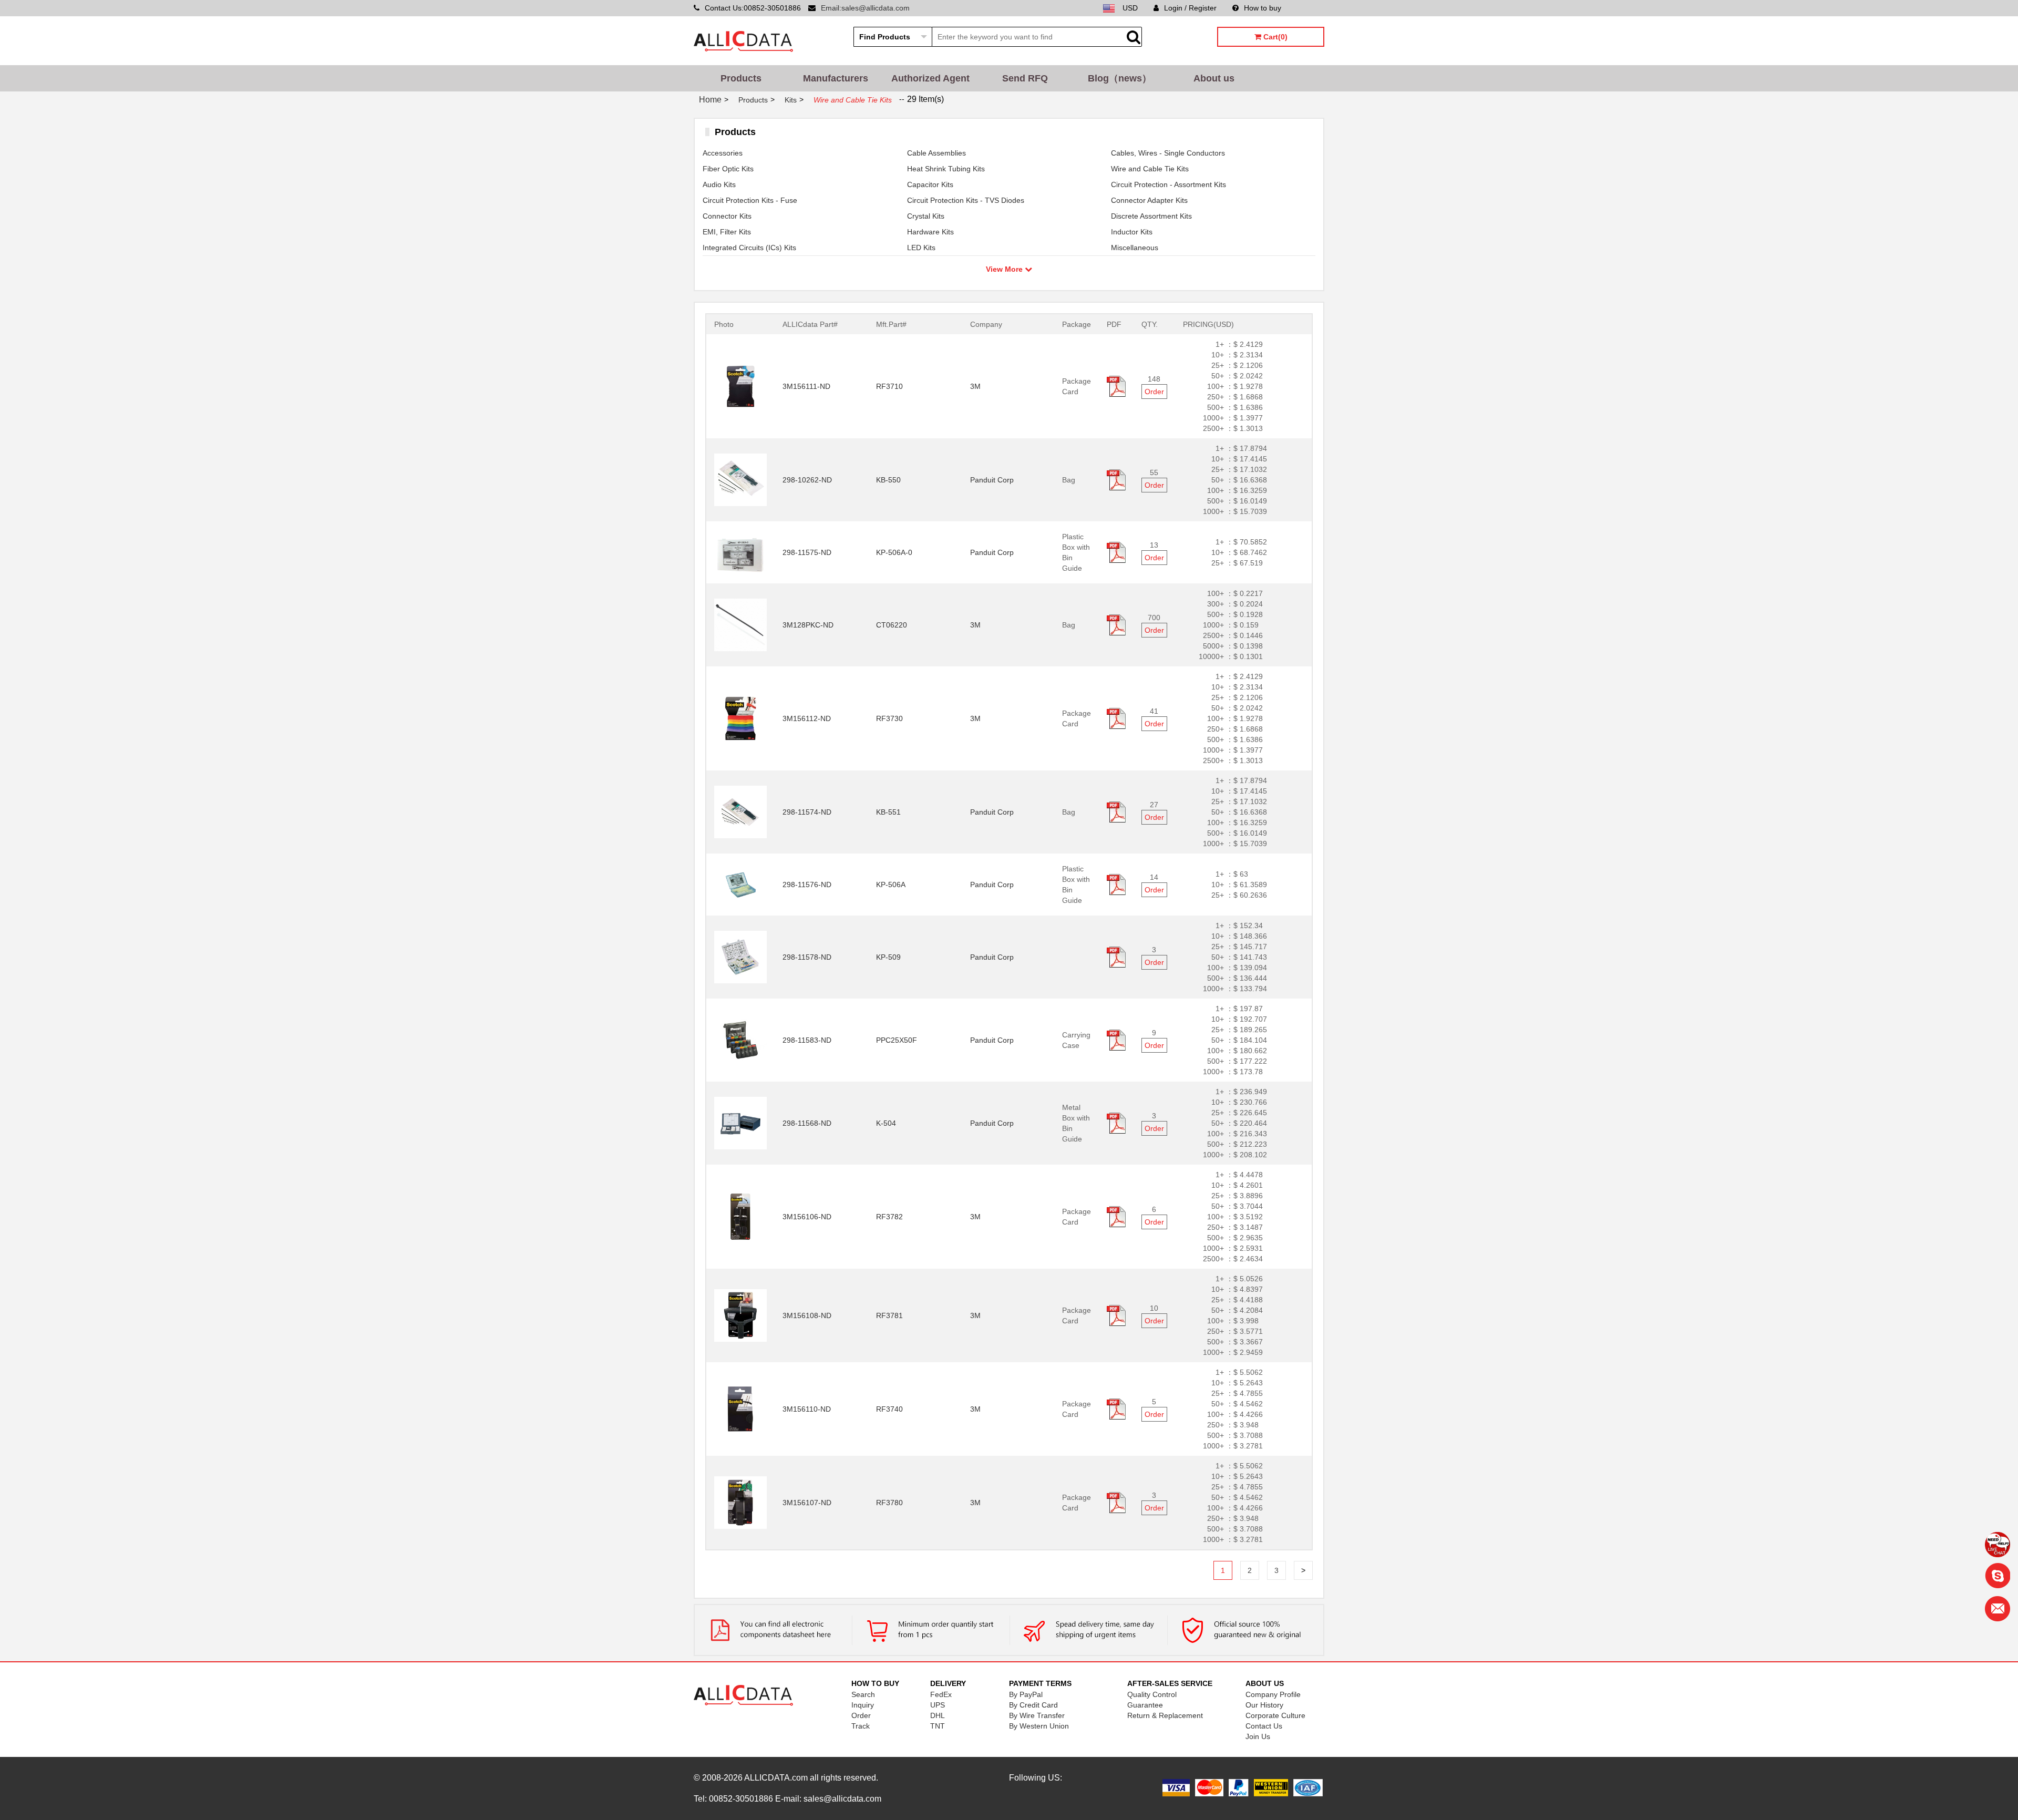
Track (861, 1726)
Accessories (723, 153)
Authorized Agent (930, 78)
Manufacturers (836, 78)
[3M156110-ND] (740, 1408)
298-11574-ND (807, 812)
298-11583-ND (807, 1040)
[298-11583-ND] (740, 1040)
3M (975, 386)
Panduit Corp (992, 480)
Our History (1264, 1705)
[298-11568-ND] (740, 1123)
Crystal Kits (926, 216)
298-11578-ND (807, 957)
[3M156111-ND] (740, 386)
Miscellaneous (1135, 248)
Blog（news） (1120, 78)
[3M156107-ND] (740, 1502)
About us (1214, 78)
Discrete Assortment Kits (1151, 216)
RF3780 (889, 1503)
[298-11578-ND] (740, 957)
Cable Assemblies (936, 153)
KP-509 (888, 957)
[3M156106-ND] (740, 1216)
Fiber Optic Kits (728, 169)
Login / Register (1190, 8)
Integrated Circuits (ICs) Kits (749, 248)
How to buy (1263, 8)
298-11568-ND (807, 1123)
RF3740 (889, 1409)
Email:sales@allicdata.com (865, 8)
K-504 (886, 1123)
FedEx (941, 1694)
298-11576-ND (807, 885)
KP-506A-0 (894, 552)
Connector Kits (727, 216)
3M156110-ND (807, 1409)
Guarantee (1145, 1705)
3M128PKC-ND (808, 625)
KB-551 (888, 812)
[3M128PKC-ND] (740, 624)
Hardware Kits (930, 232)
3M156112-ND (807, 718)
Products (741, 78)
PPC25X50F (897, 1040)
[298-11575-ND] (740, 552)
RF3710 (889, 386)
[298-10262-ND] (740, 479)
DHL (938, 1715)
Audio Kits (719, 184)
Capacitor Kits (930, 184)
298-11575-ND (807, 552)
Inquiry (863, 1705)
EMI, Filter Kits (727, 232)
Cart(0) (1274, 37)
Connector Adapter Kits (1149, 200)
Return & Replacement (1165, 1715)
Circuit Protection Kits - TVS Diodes (966, 200)
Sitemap (1311, 8)
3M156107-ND (807, 1503)
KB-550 (888, 480)
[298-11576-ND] (740, 884)
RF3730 (889, 718)
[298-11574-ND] (740, 811)
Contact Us (1264, 1726)
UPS (938, 1705)
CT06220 (892, 625)
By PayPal (1026, 1694)
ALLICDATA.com (776, 1778)
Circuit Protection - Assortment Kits (1168, 184)
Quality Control (1152, 1694)
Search (863, 1694)
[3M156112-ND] (740, 718)
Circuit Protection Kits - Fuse (750, 200)
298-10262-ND (807, 480)
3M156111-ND (806, 386)
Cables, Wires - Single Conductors (1168, 153)
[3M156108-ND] (740, 1315)
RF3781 (889, 1315)
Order (1154, 392)
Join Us (1258, 1736)
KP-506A (891, 885)
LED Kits (921, 248)
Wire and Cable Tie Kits (1150, 169)
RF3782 (889, 1217)
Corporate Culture (1275, 1715)
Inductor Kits (1132, 232)
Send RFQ (1025, 78)
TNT (938, 1726)
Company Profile (1273, 1694)
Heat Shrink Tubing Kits (946, 169)
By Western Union (1039, 1726)
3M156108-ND (807, 1315)
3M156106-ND (807, 1217)
